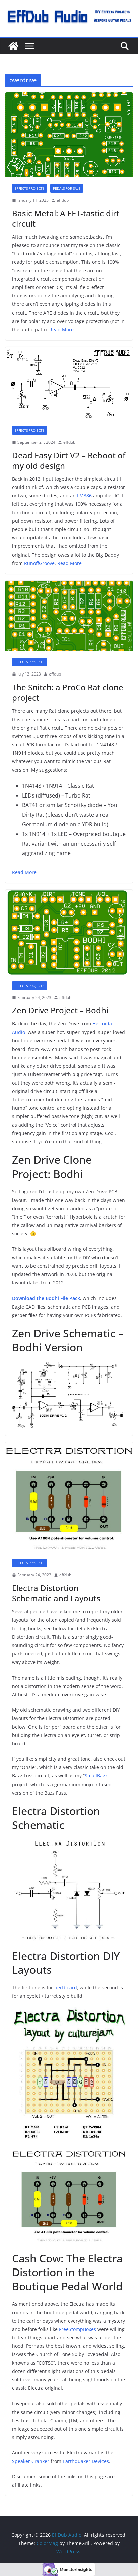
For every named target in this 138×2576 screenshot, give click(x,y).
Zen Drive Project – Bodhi (60, 1010)
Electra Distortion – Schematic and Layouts (56, 1593)
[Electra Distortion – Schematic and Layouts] (69, 1497)
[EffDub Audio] (13, 46)
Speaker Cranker (31, 2461)
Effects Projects (29, 188)
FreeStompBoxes (78, 2329)
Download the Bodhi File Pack (46, 1298)
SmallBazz (96, 1776)
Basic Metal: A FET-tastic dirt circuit (66, 218)
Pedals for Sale (67, 188)
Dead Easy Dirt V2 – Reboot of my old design (69, 460)
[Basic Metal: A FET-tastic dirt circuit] (69, 135)
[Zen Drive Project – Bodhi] (69, 932)
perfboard (66, 1988)
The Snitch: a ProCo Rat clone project (68, 692)
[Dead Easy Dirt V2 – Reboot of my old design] (69, 383)
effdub (63, 200)
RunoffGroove (39, 563)
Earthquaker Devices (86, 2461)
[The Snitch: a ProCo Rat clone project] (69, 616)
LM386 (84, 496)
